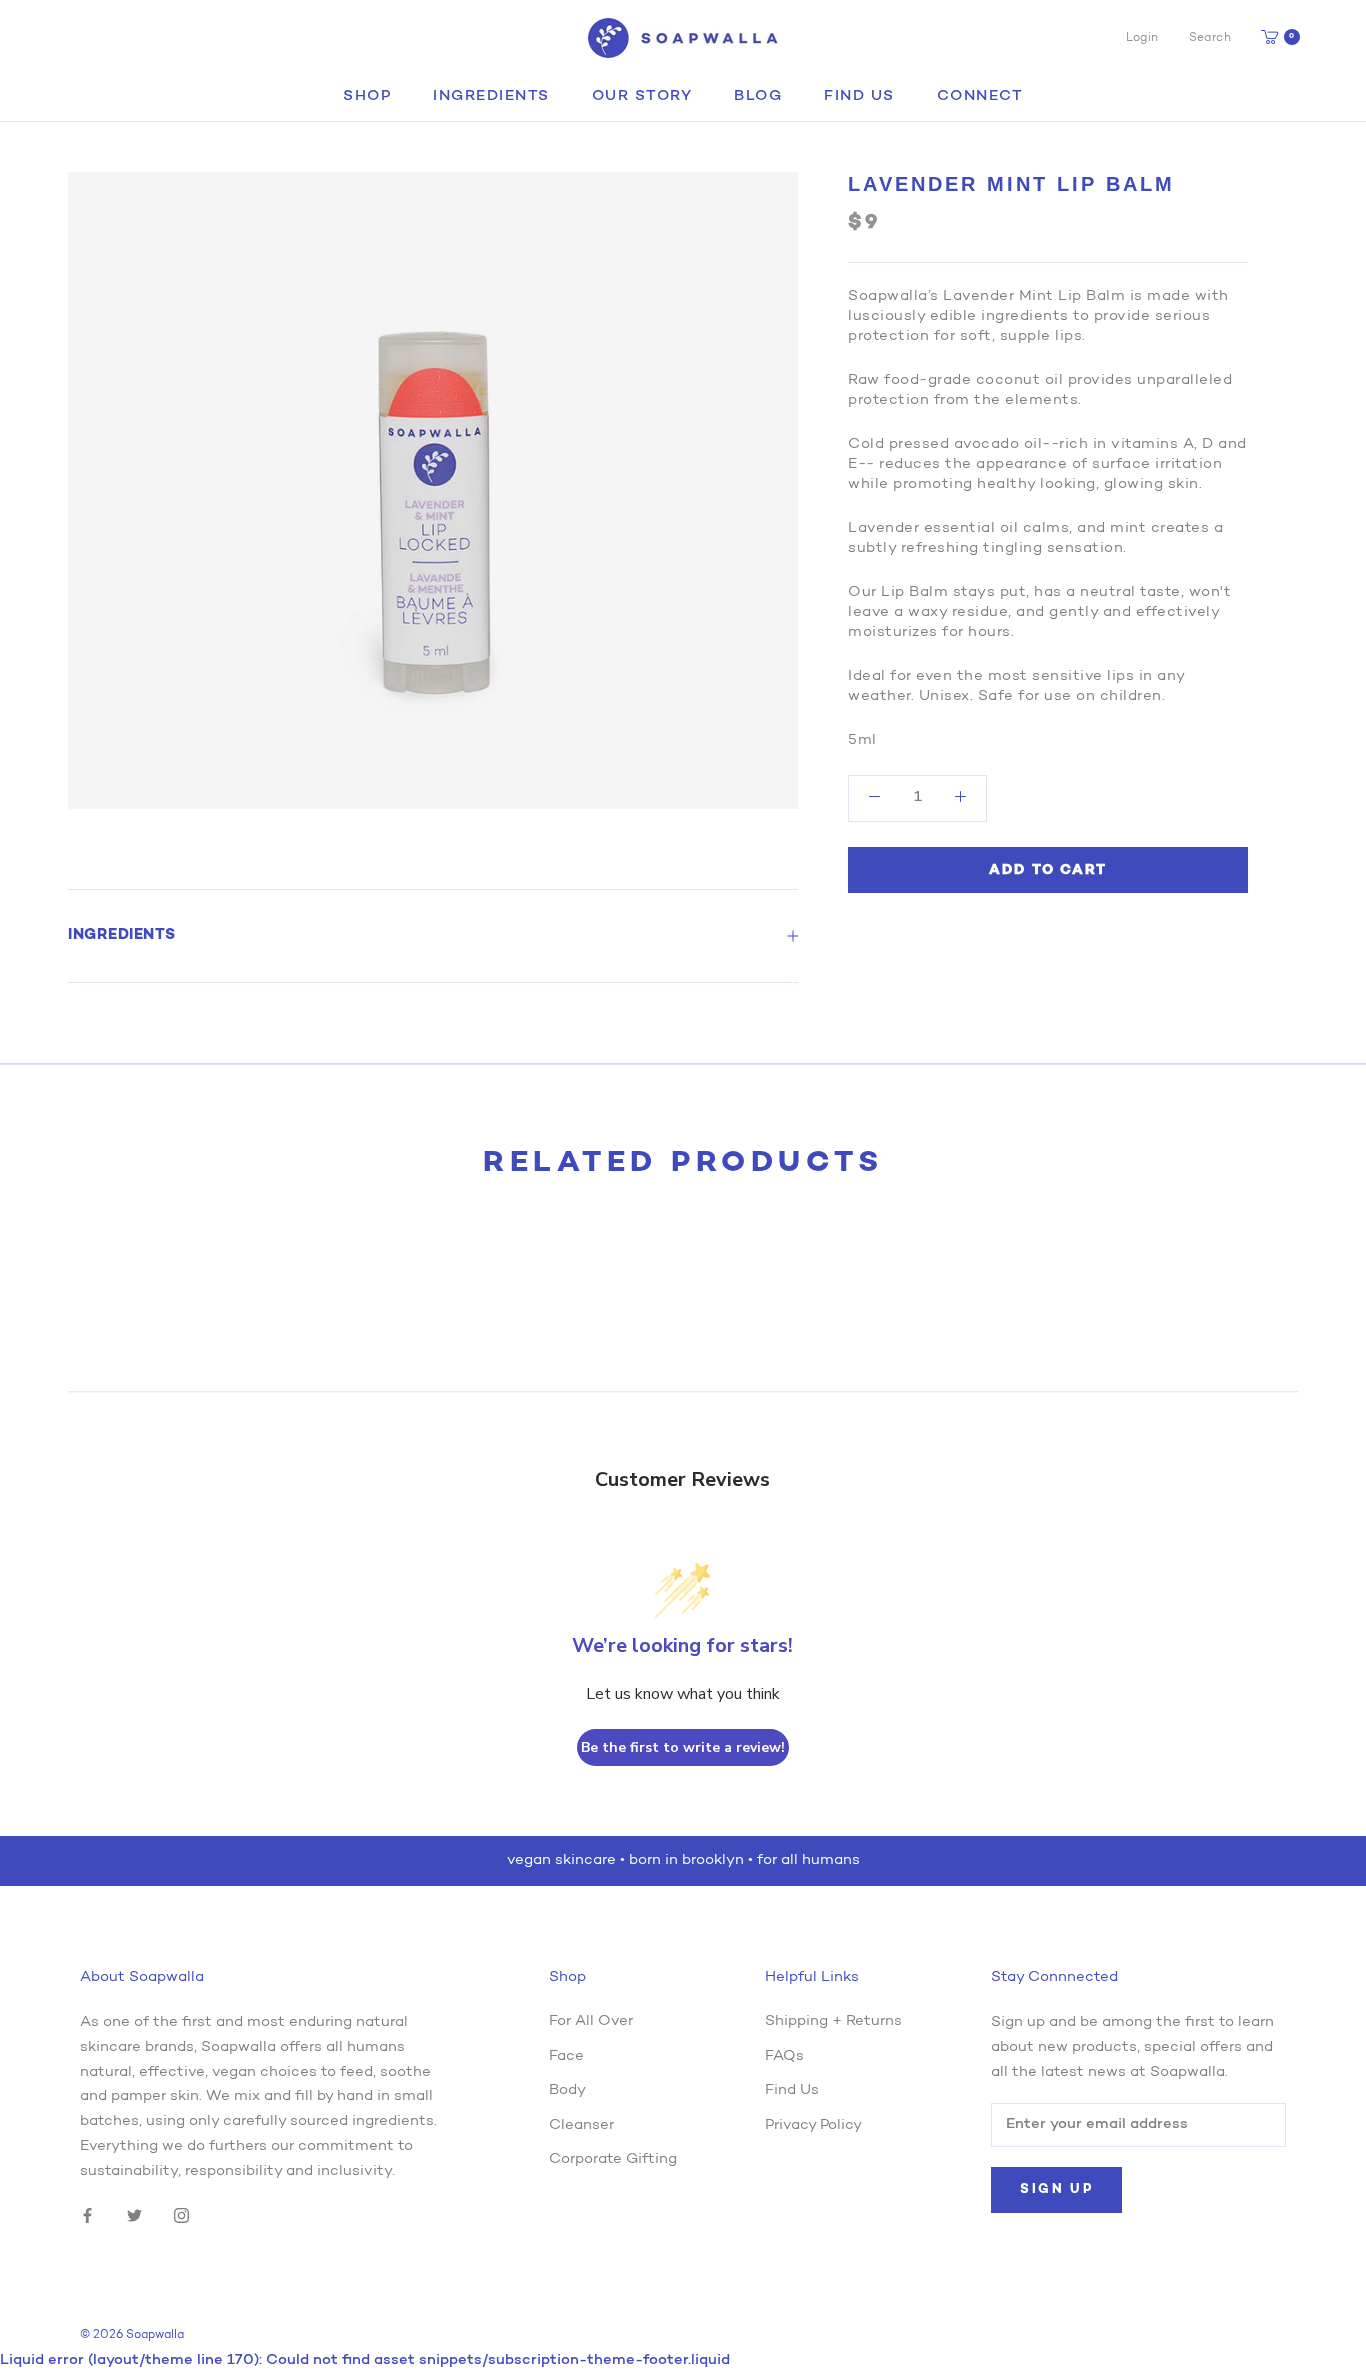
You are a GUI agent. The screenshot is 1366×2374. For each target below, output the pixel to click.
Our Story (642, 96)
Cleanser (581, 2125)
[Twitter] (134, 2216)
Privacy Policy (813, 2125)
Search (1210, 38)
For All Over (591, 2021)
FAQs (784, 2056)
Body (567, 2090)
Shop (367, 96)
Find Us (859, 96)
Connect (980, 96)
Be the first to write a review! (683, 1747)
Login (1142, 38)
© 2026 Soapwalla (132, 2335)
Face (566, 2056)
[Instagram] (181, 2216)
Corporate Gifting (613, 2159)
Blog (758, 96)
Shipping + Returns (833, 2021)
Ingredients (491, 96)
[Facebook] (87, 2216)
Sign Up (1056, 2189)
